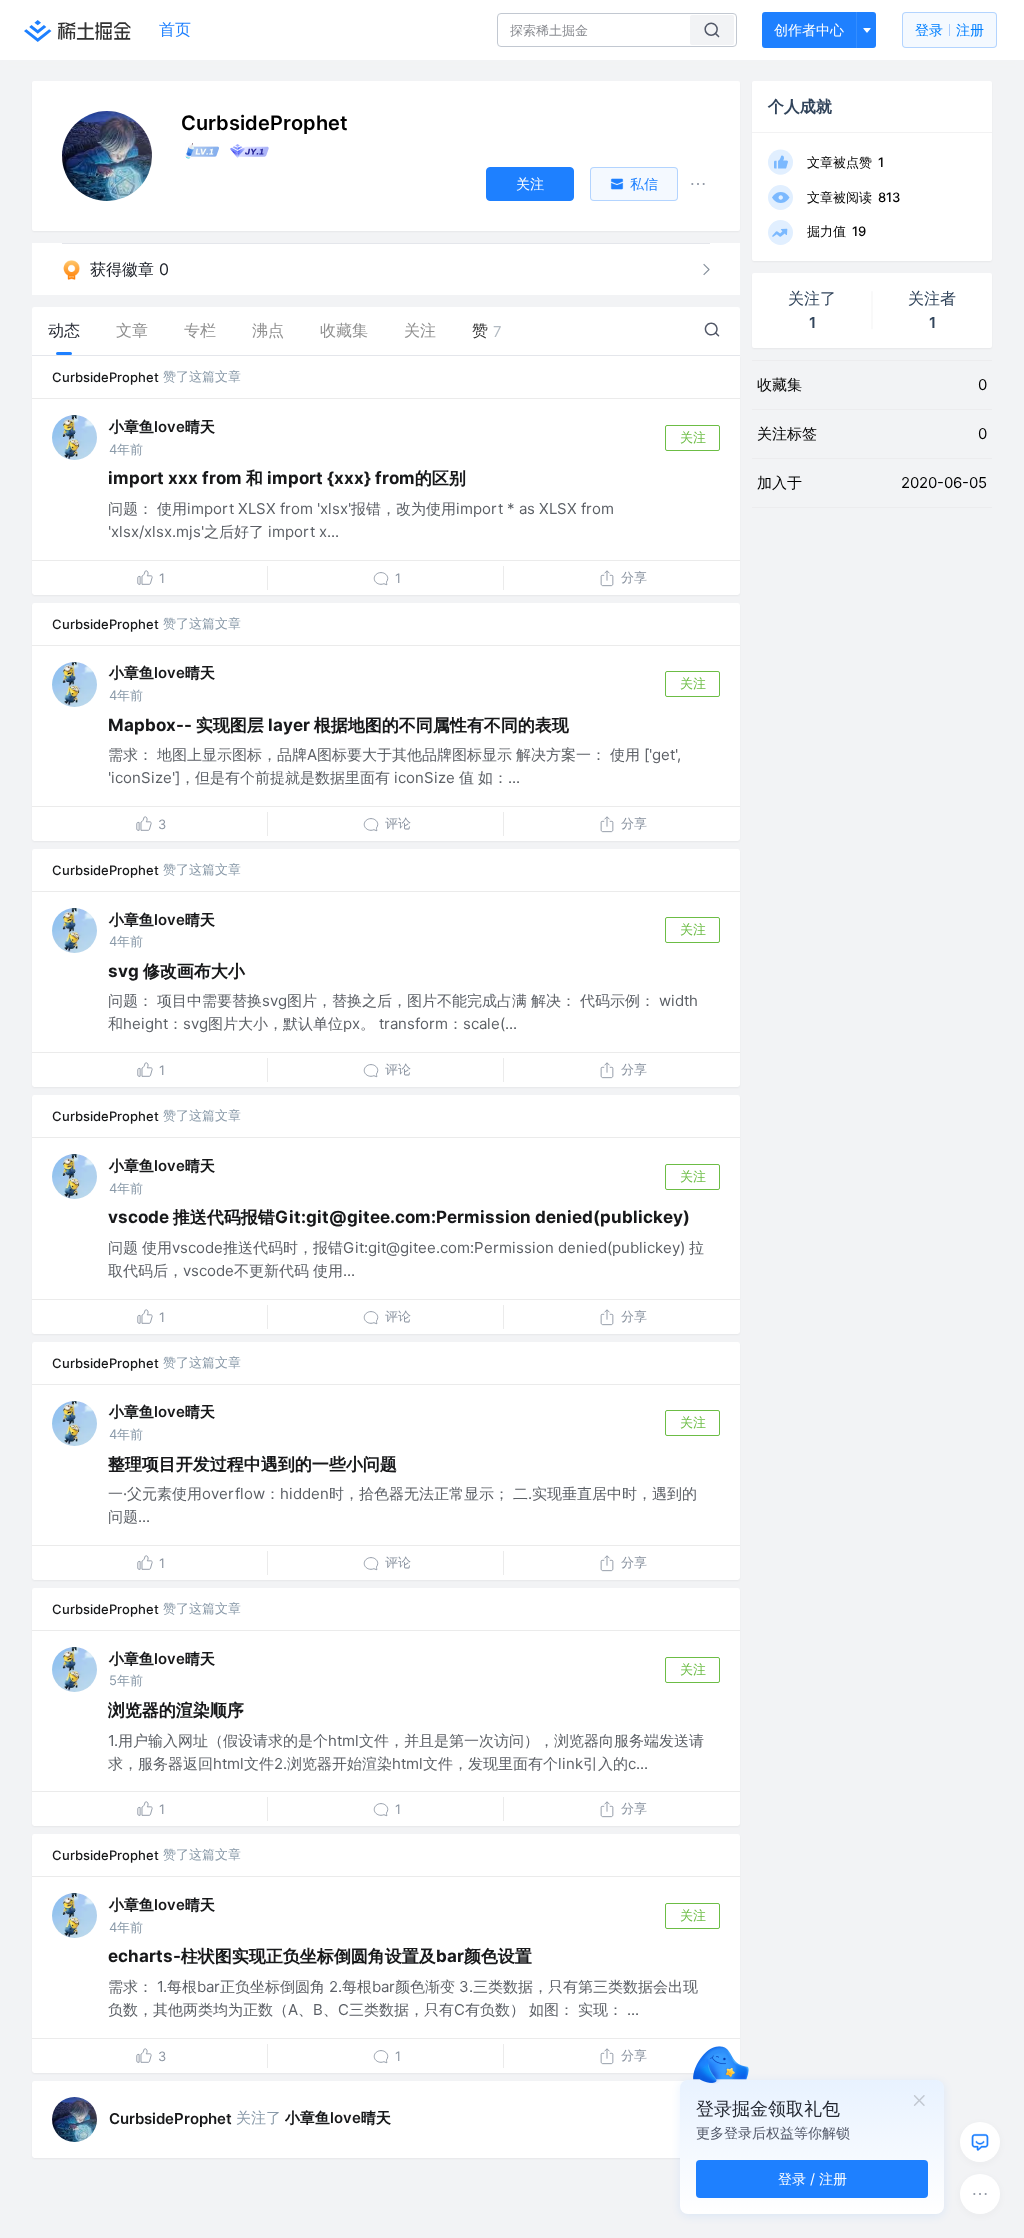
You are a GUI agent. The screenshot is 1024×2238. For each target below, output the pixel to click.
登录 (949, 29)
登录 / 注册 (812, 2178)
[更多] (980, 2194)
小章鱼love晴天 (162, 426)
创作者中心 (809, 29)
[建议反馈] (980, 2142)
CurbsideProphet (105, 377)
